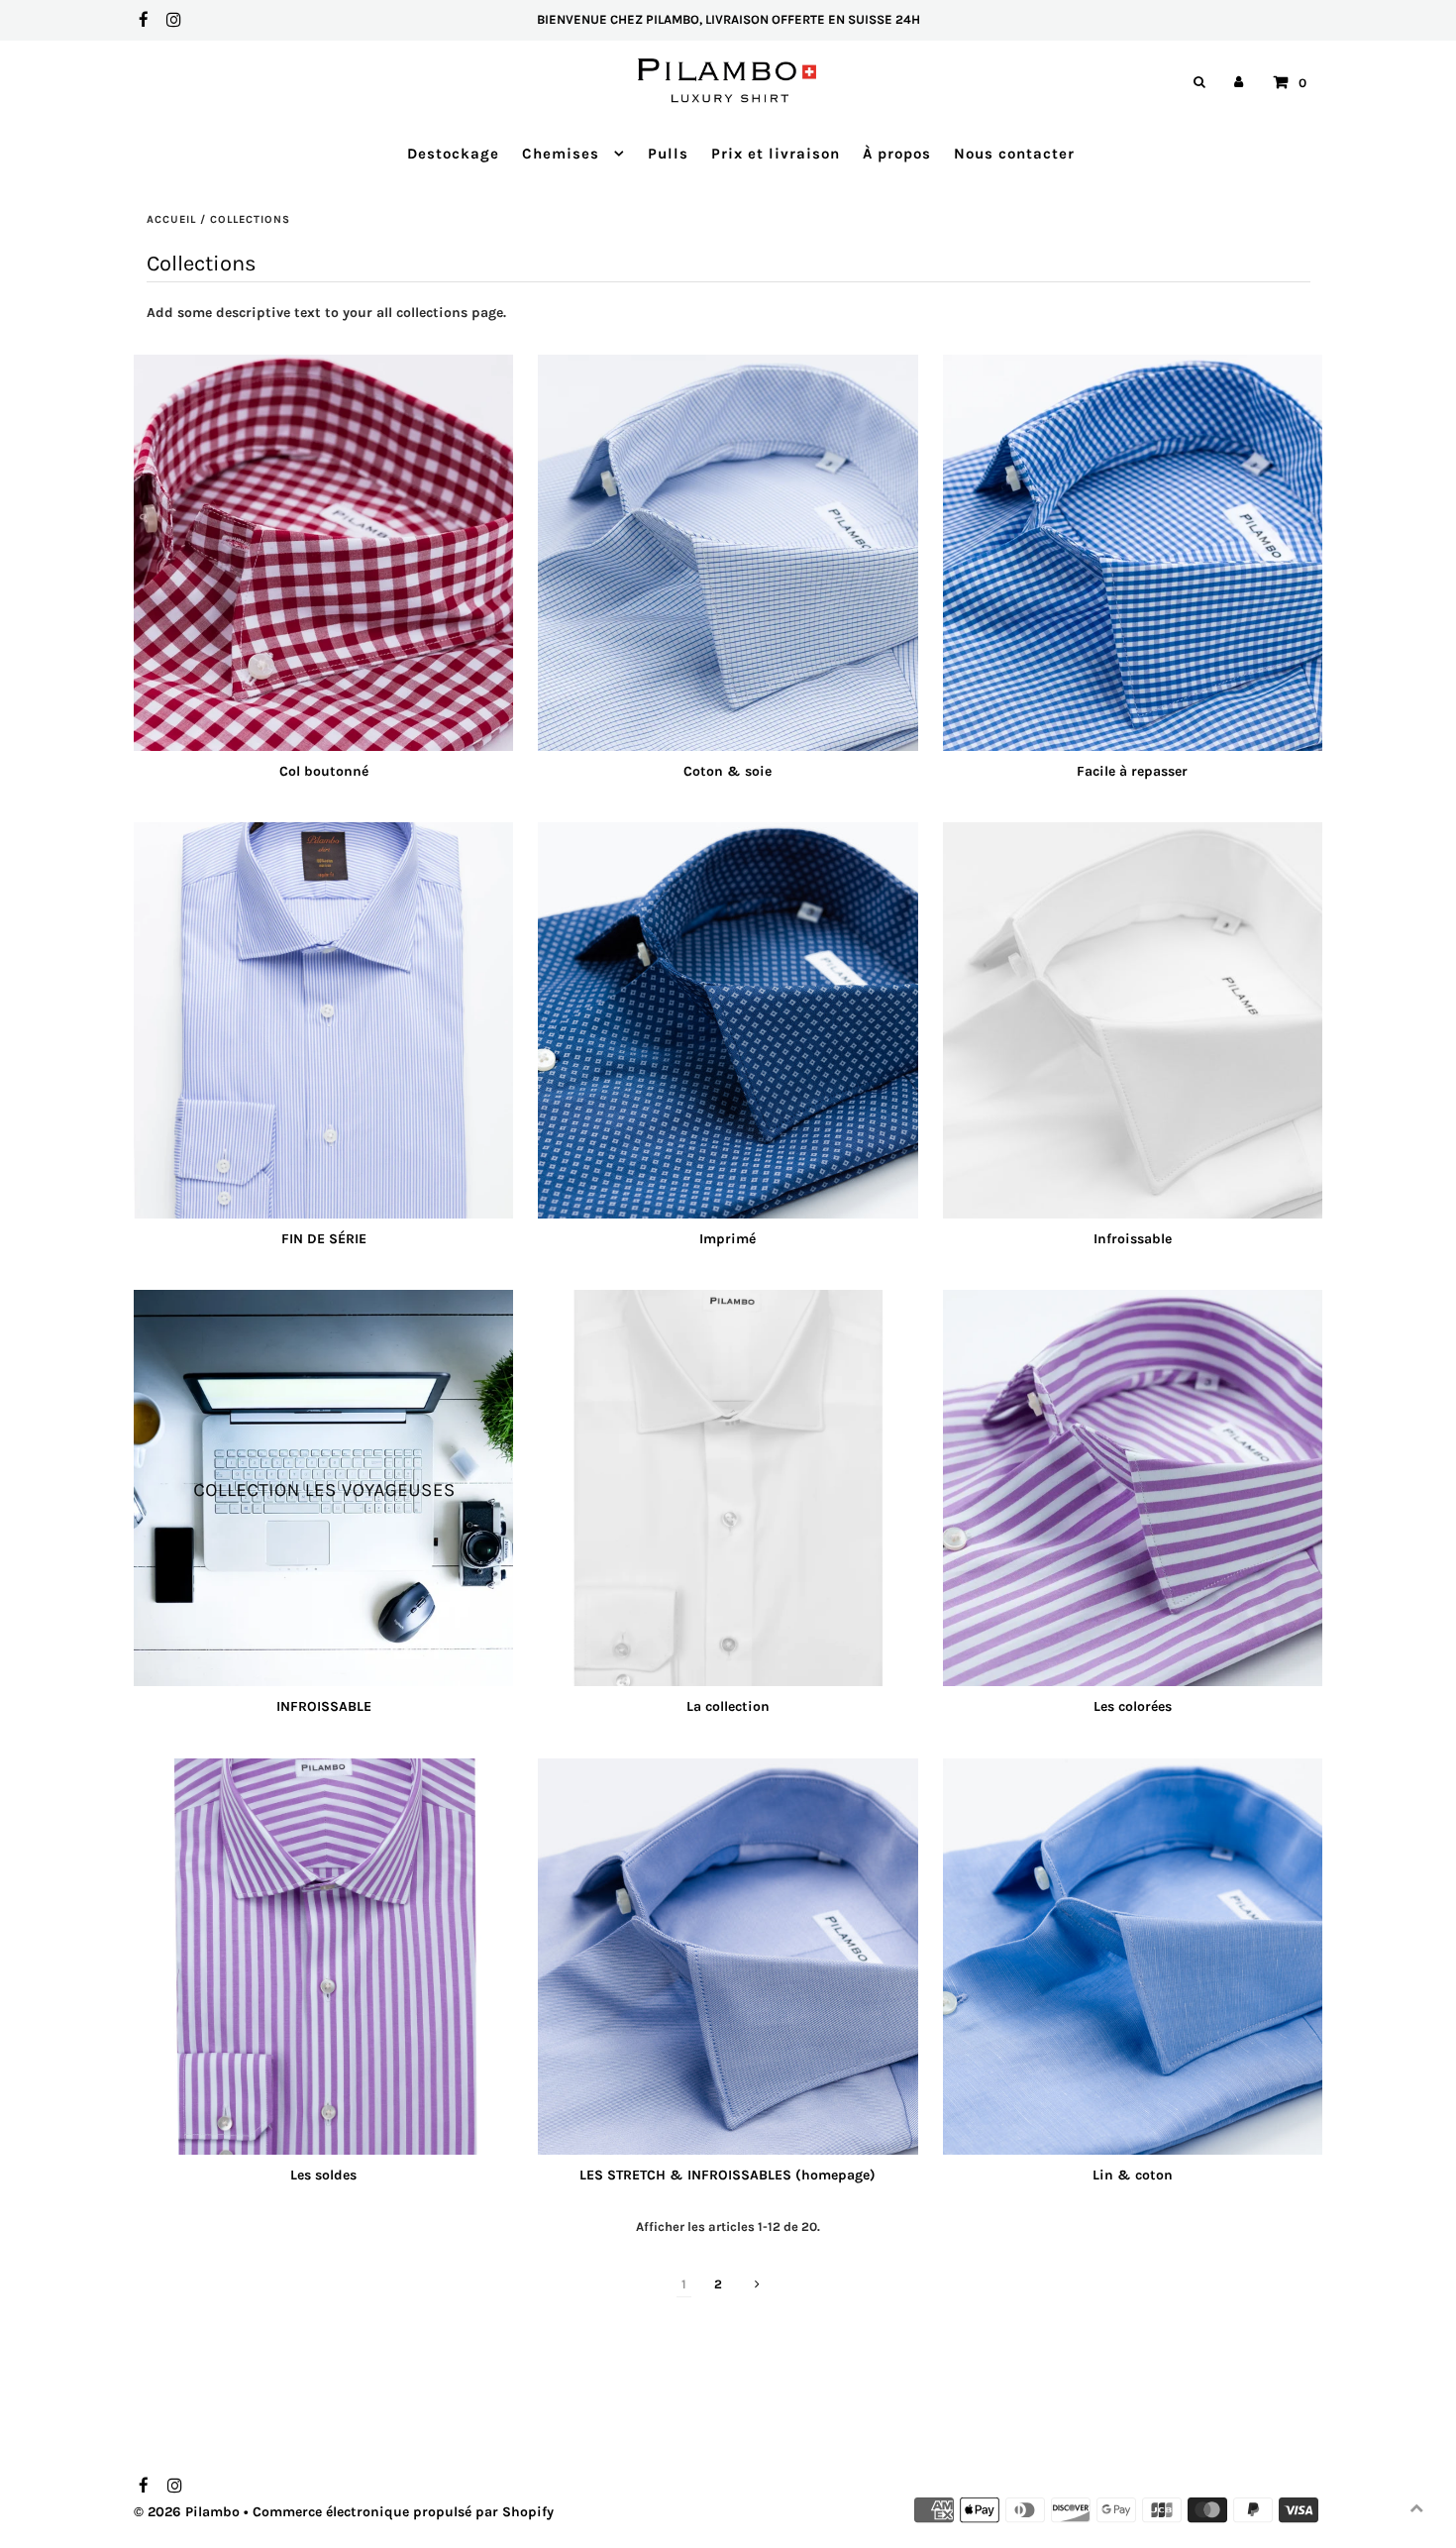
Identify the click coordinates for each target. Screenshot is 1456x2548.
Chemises (563, 154)
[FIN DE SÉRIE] (323, 1020)
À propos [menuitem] (897, 154)
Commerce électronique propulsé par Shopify (403, 2512)
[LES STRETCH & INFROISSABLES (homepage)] (728, 1957)
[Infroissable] (1133, 1020)
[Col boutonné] (323, 553)
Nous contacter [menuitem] (1014, 154)
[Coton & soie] (728, 553)
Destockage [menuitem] (453, 154)
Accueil (171, 219)
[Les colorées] (1133, 1488)
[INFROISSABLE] (323, 1488)
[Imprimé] (728, 1020)
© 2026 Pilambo (187, 2512)
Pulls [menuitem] (668, 154)
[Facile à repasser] (1133, 553)
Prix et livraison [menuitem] (776, 154)
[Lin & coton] (1133, 1957)
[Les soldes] (323, 1957)
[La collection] (728, 1488)
